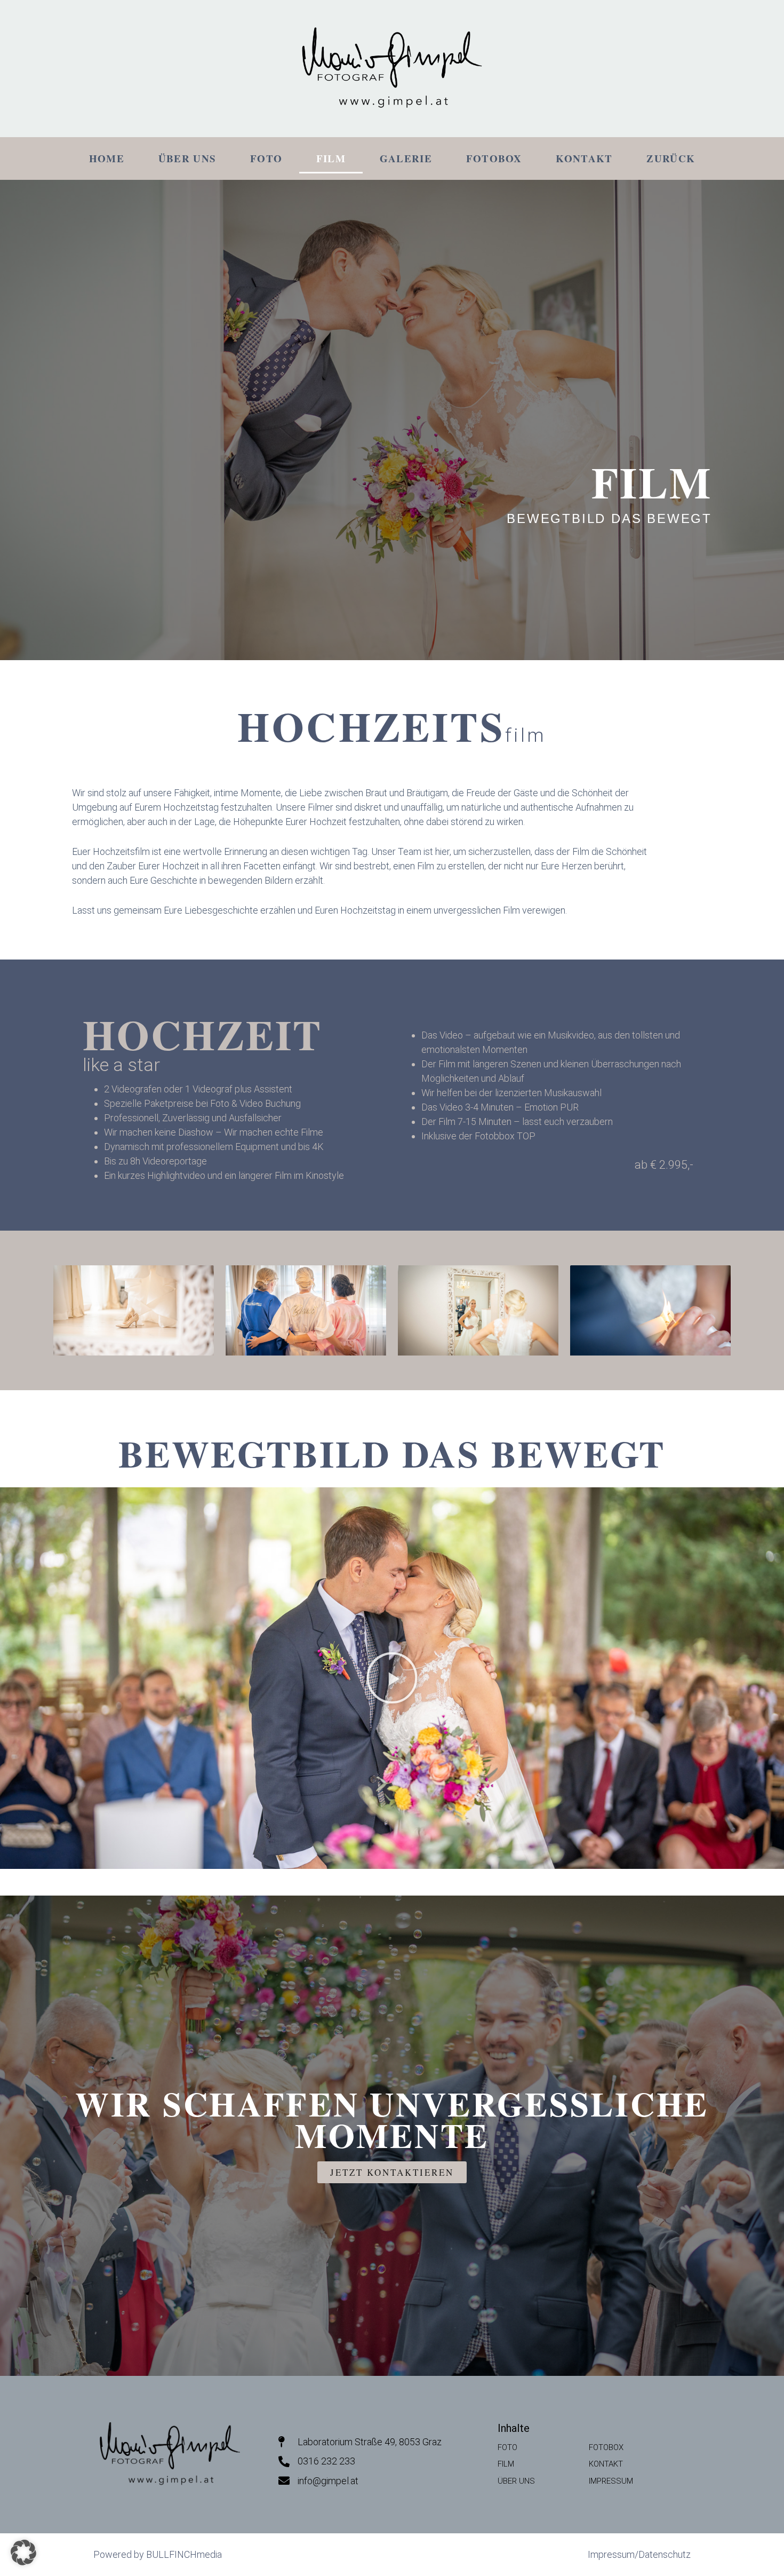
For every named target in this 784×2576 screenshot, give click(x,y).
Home (107, 158)
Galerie (406, 158)
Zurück (671, 158)
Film (331, 158)
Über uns (187, 158)
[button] (392, 1678)
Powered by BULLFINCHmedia (158, 2554)
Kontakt (584, 158)
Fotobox (494, 158)
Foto (266, 158)
